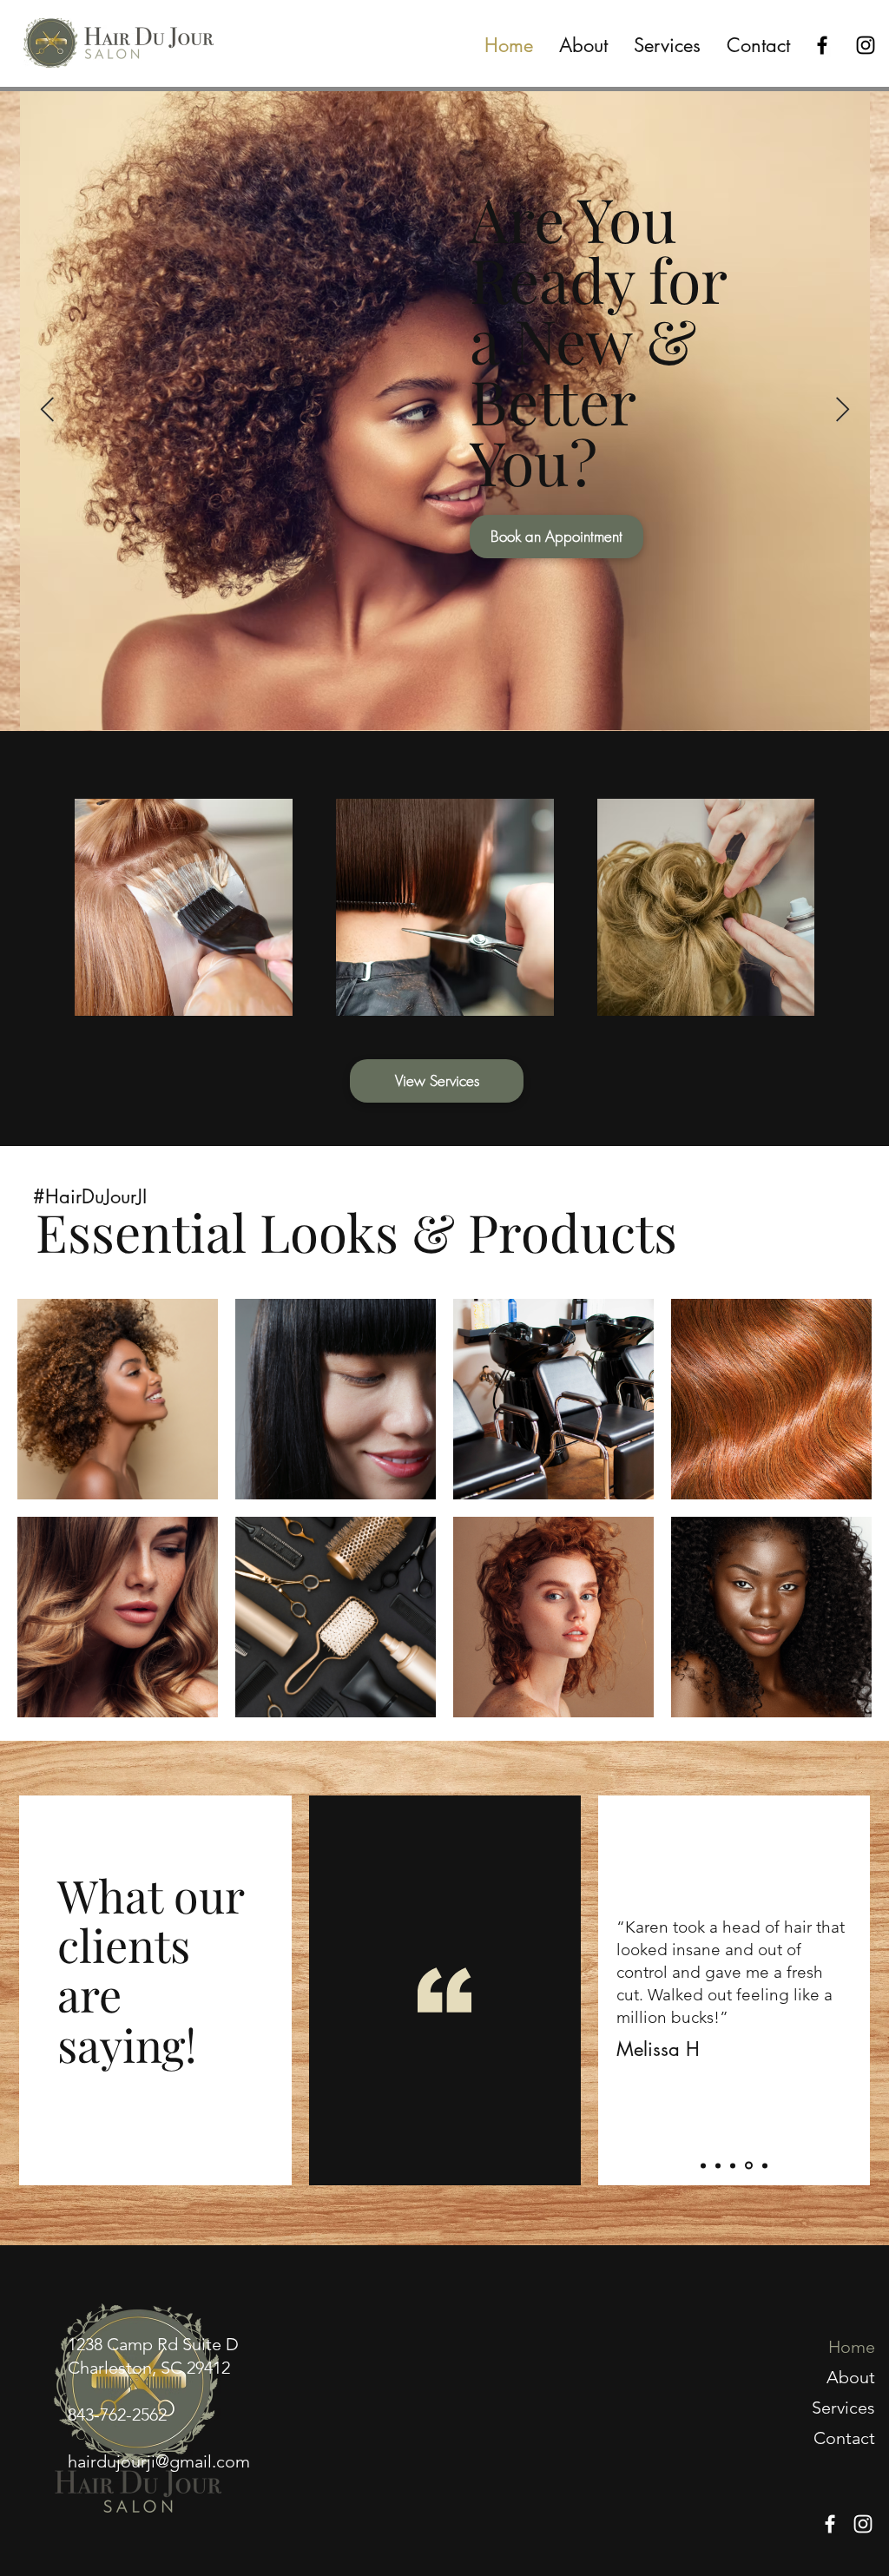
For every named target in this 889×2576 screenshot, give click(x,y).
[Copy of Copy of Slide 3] (764, 2166)
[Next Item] (842, 410)
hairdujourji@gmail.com (159, 2461)
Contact (844, 2438)
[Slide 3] (733, 2165)
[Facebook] (822, 45)
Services (843, 2408)
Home (852, 2347)
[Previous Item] (47, 410)
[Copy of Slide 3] (747, 2165)
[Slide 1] (703, 2165)
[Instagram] (866, 45)
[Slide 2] (718, 2165)
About (851, 2377)
